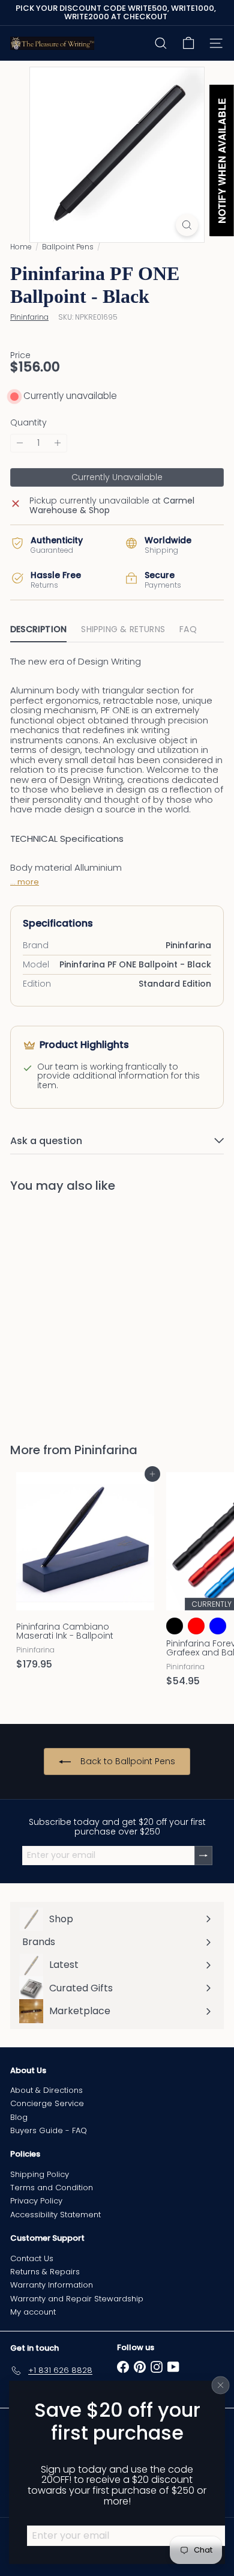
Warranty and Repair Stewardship (77, 2299)
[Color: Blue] (218, 1626)
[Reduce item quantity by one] (20, 443)
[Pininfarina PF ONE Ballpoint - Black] (85, 1310)
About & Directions (46, 2090)
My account (33, 2312)
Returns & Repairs (45, 2272)
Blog (19, 2117)
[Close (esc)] (221, 2386)
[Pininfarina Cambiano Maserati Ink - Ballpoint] (85, 1575)
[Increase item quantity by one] (58, 443)
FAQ (188, 629)
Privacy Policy (36, 2201)
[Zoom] (187, 225)
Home (21, 247)
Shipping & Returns (123, 629)
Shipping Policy (40, 2174)
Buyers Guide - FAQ (49, 2130)
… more (25, 882)
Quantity (28, 423)
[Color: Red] (196, 1626)
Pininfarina (106, 1450)
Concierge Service (47, 2103)
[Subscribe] (203, 1855)
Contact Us (32, 2258)
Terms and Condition (52, 2188)
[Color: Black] (175, 1626)
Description (38, 629)
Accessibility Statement (55, 2215)
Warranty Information (52, 2285)
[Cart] (188, 43)
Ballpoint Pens (68, 247)
